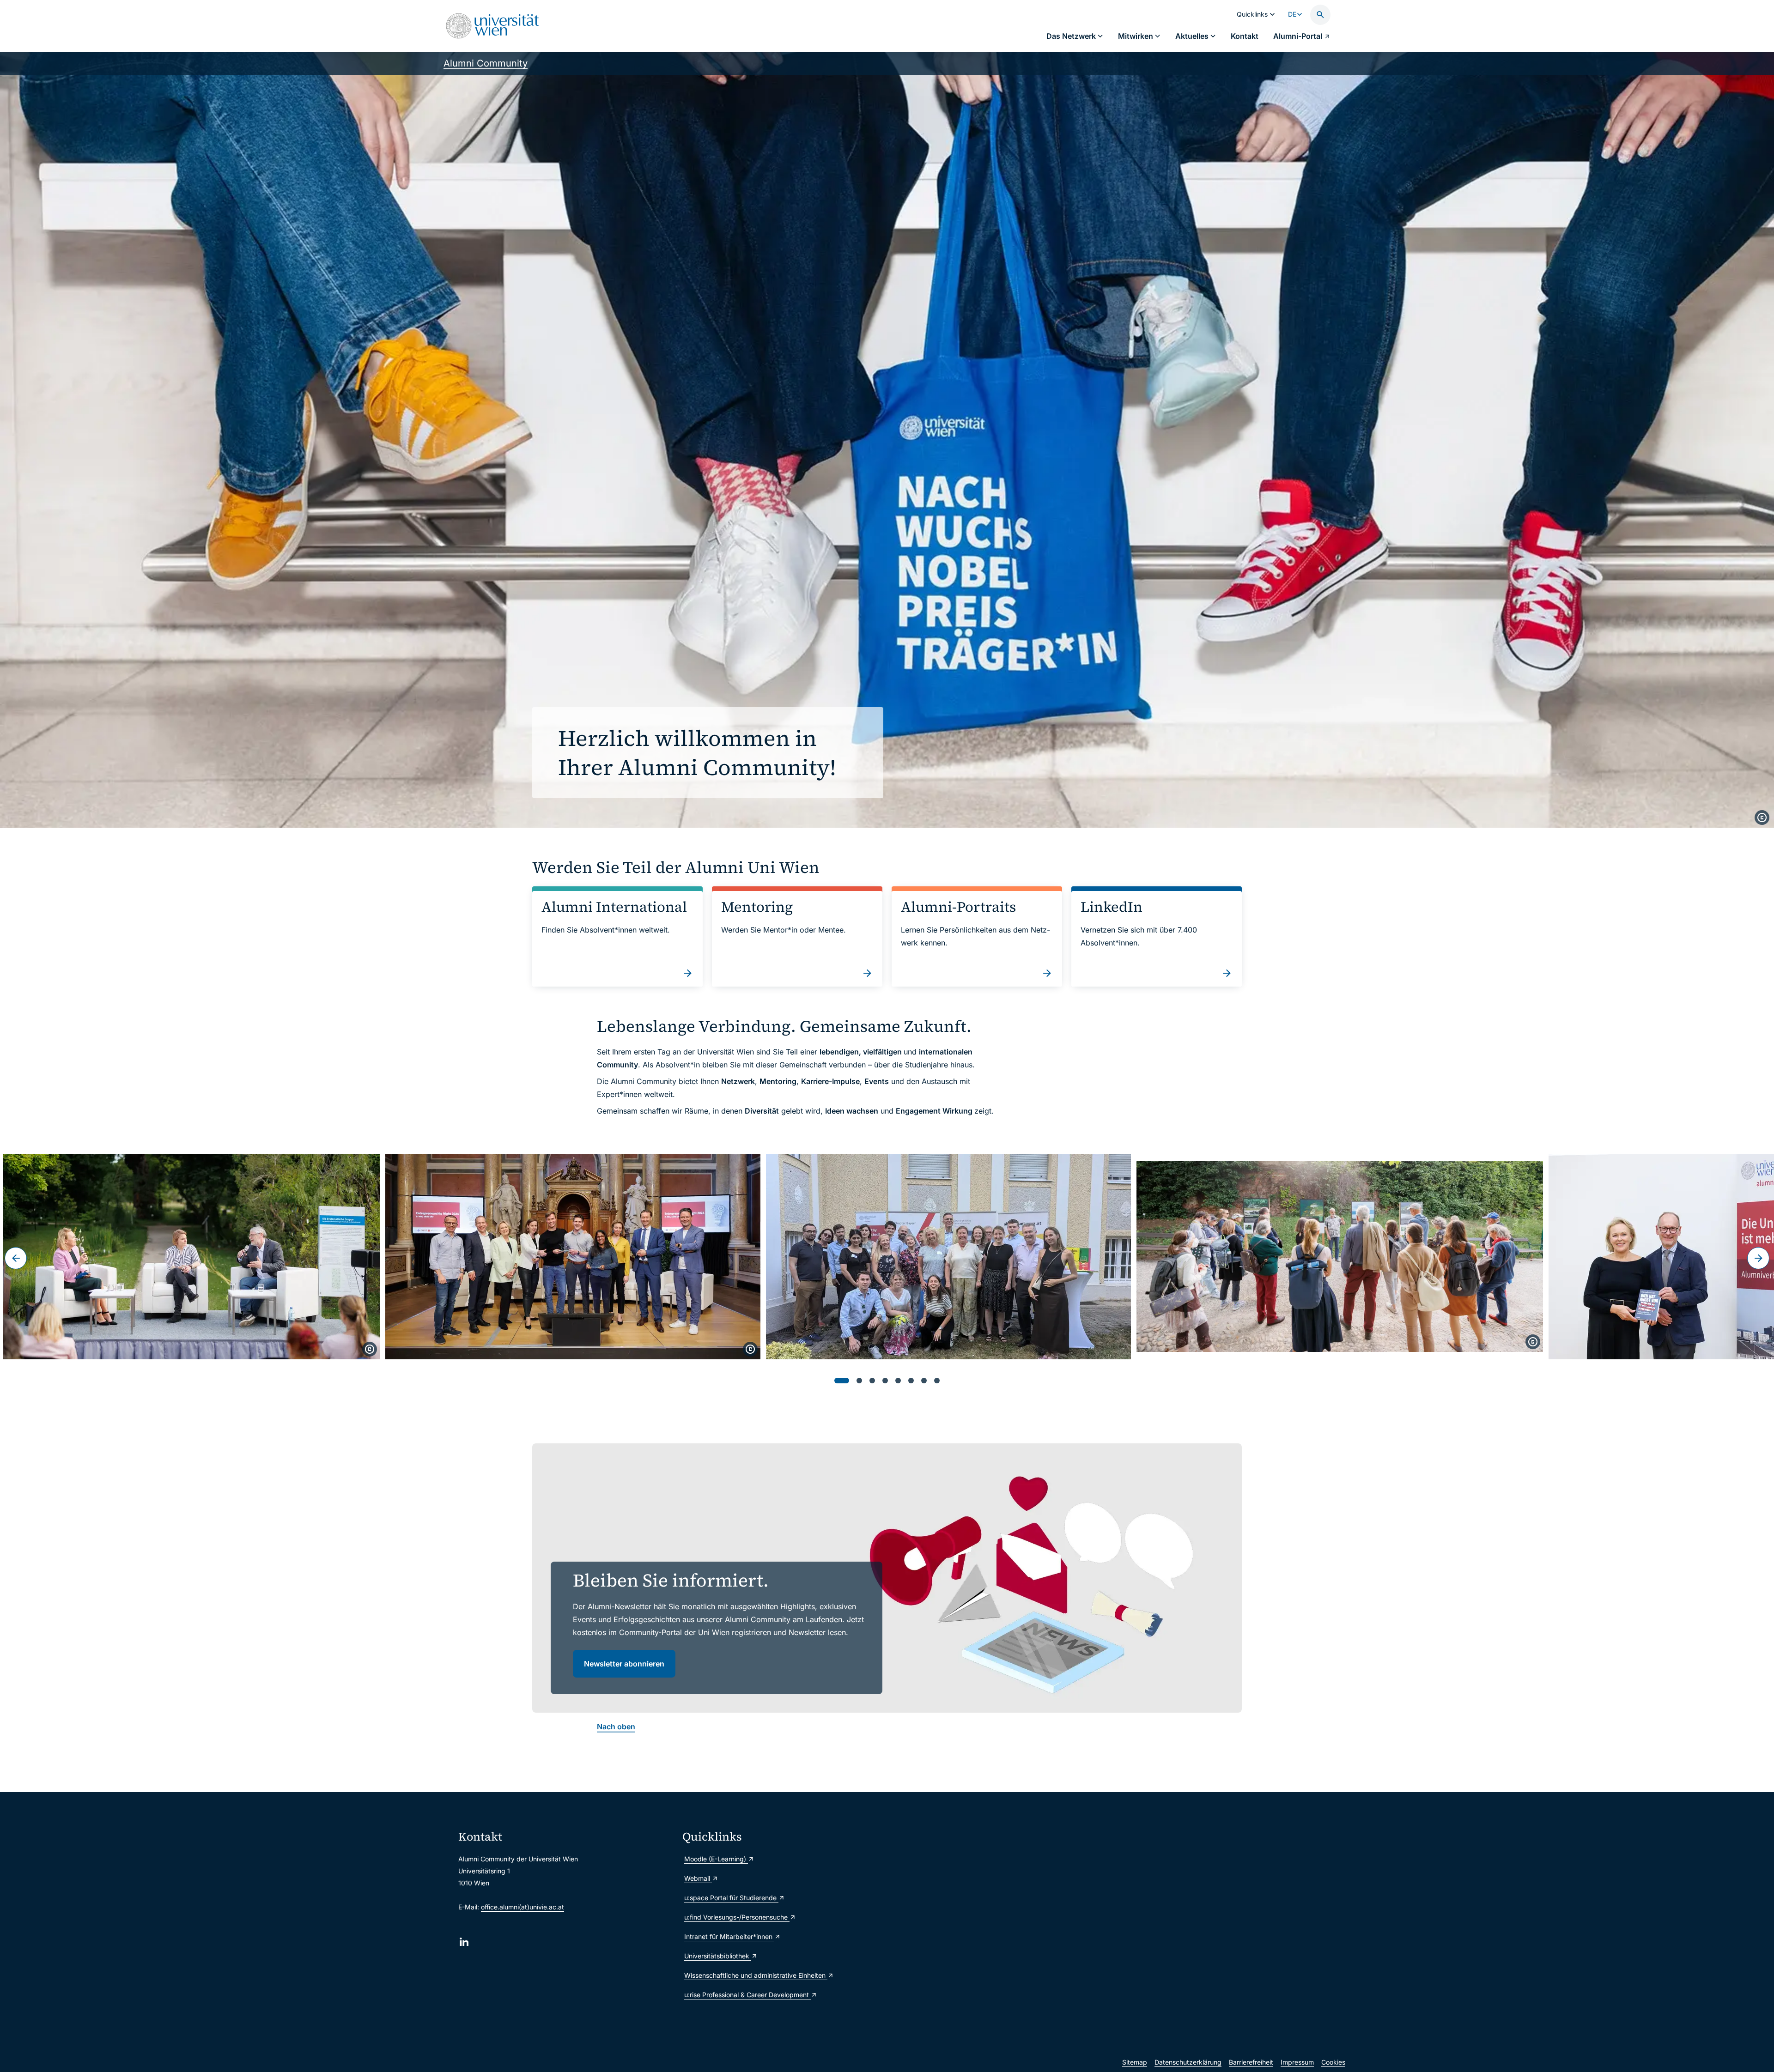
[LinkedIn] (464, 1942)
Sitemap (1135, 2062)
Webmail (698, 1878)
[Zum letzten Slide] (16, 1258)
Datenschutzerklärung (1188, 2062)
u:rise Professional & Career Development (747, 1995)
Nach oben (616, 1727)
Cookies (1333, 2062)
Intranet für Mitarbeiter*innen (729, 1936)
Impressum (1297, 2062)
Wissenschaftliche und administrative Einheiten (756, 1975)
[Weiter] (1758, 1258)
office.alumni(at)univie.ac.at (522, 1907)
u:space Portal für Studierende (731, 1898)
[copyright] (1762, 818)
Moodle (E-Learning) (716, 1859)
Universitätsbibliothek (718, 1956)
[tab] (842, 1381)
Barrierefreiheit (1251, 2062)
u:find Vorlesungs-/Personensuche (737, 1917)
